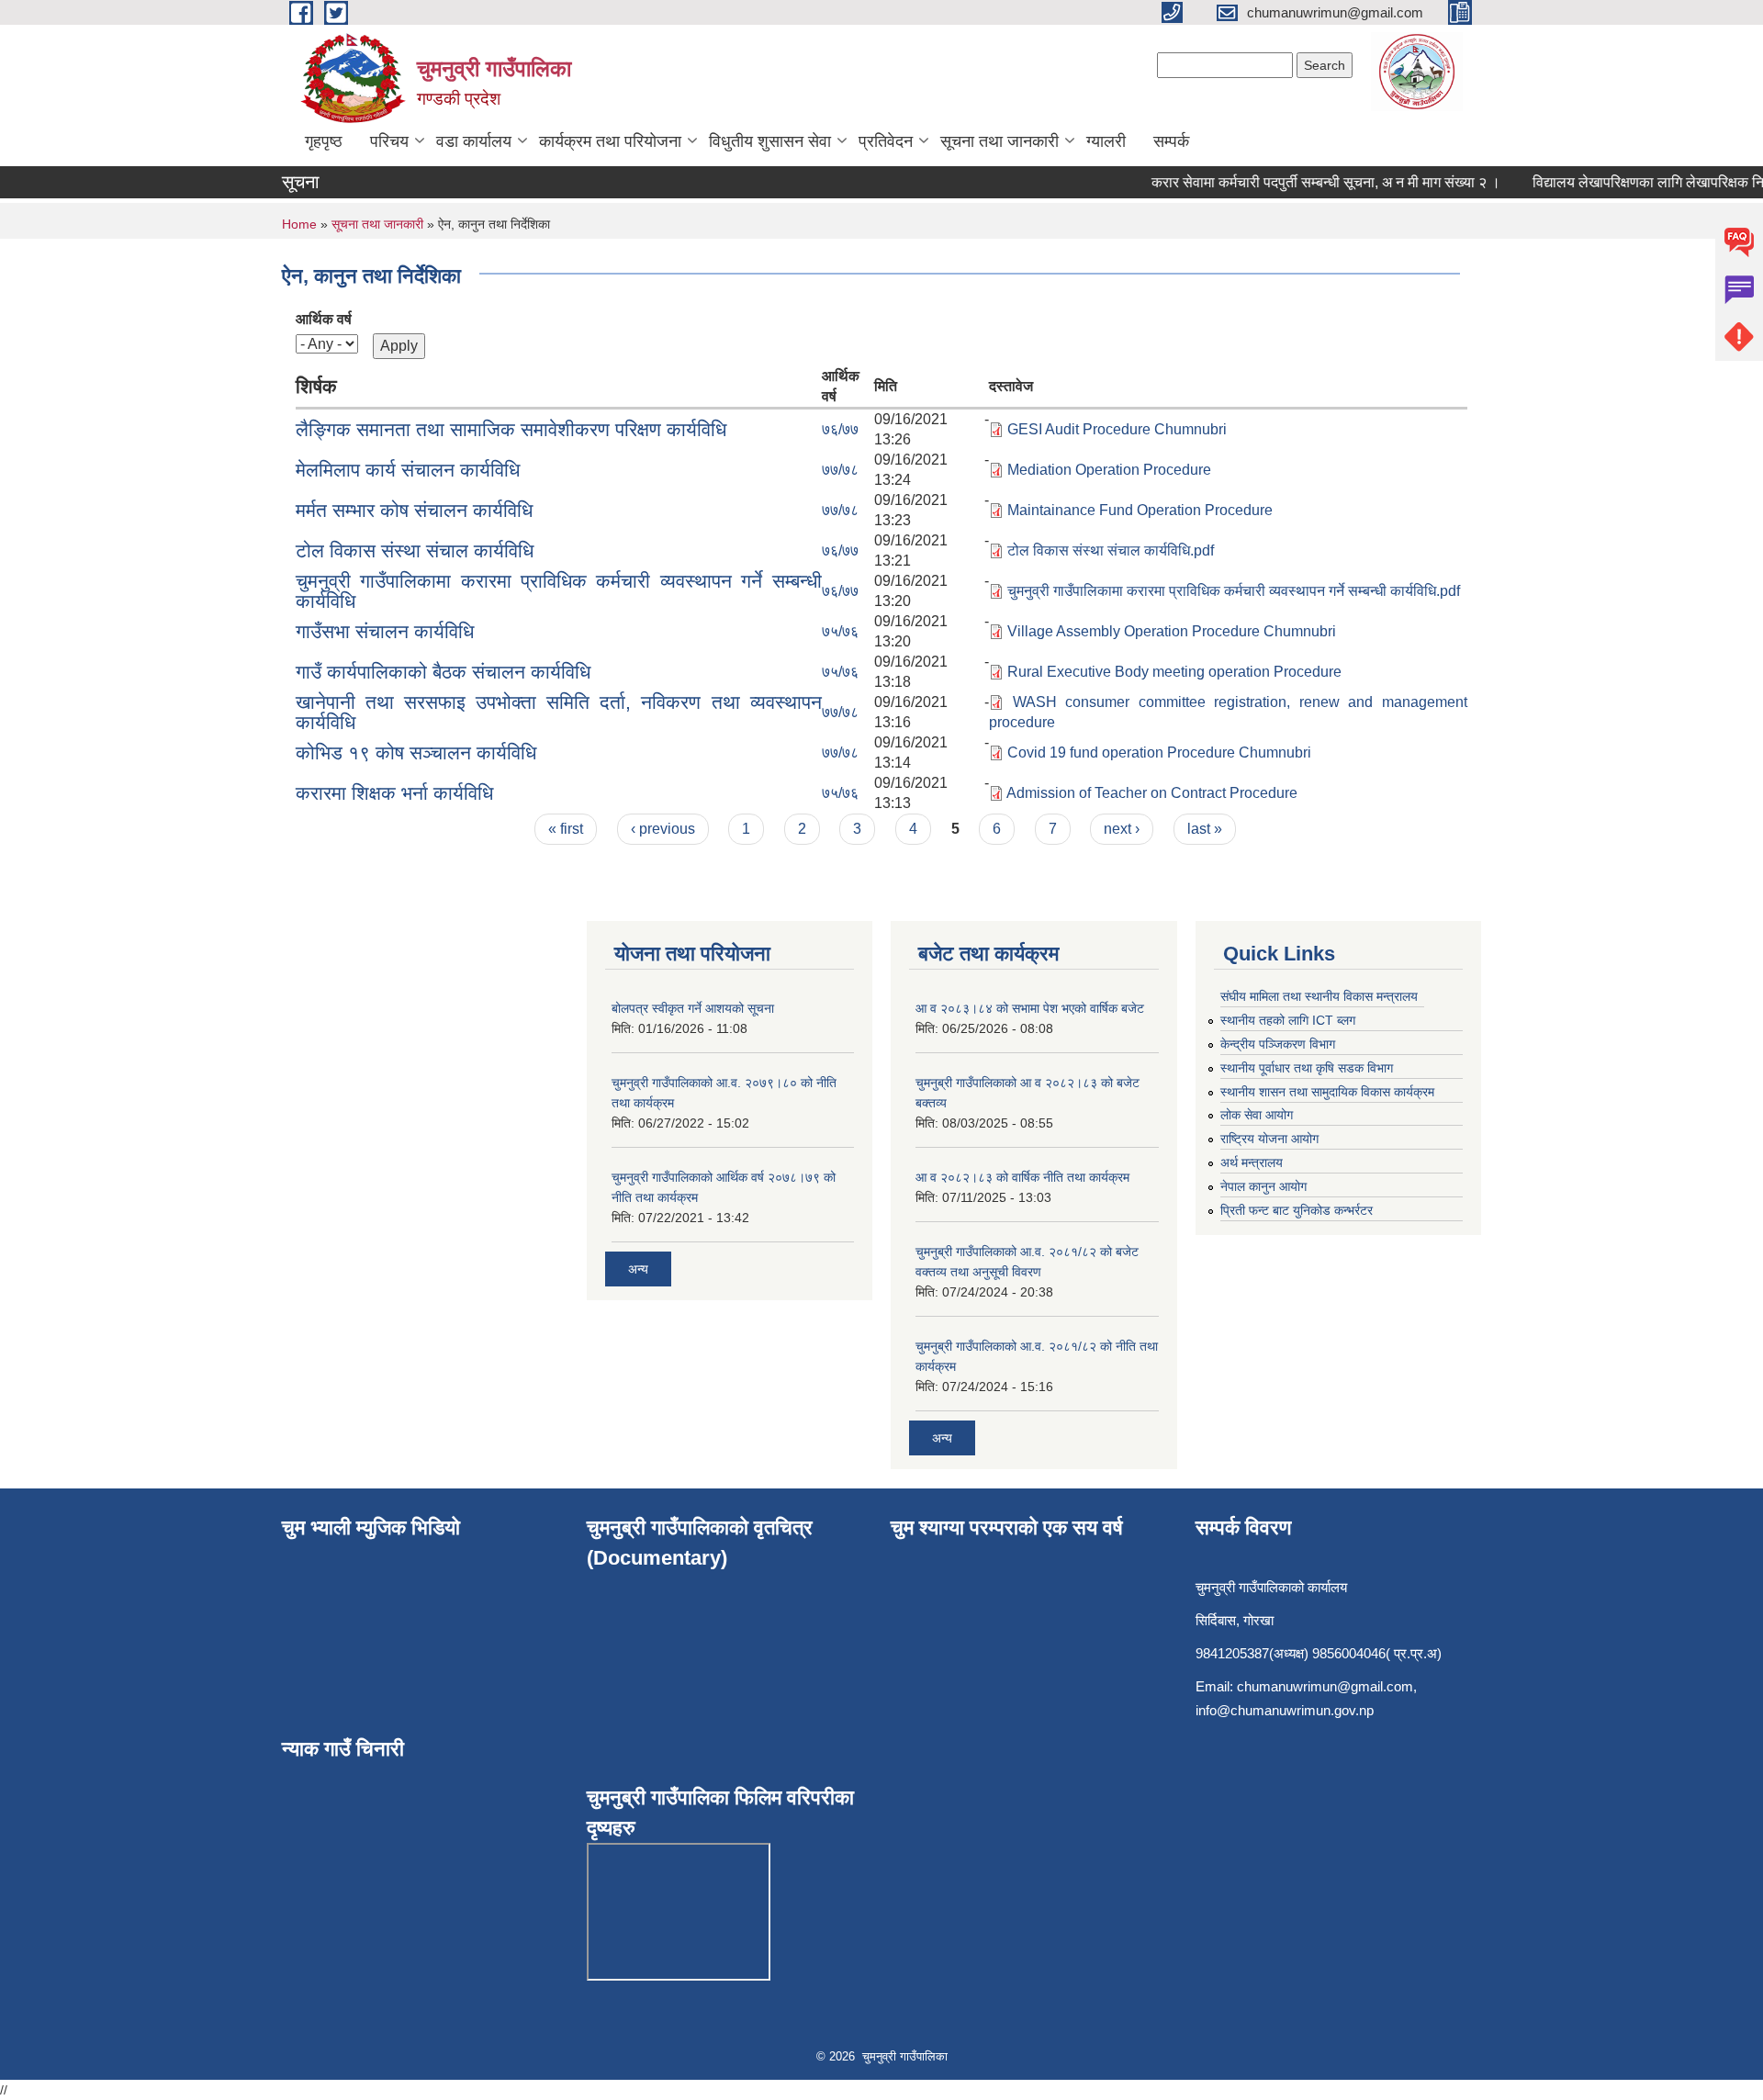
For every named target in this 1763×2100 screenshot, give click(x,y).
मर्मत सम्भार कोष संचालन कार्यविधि (414, 510)
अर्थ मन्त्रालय (1252, 1162)
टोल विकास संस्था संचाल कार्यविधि (415, 550)
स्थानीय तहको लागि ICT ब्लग (1288, 1020)
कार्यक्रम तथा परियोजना (610, 141)
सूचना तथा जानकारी (999, 141)
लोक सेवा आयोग (1257, 1115)
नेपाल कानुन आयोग (1263, 1186)
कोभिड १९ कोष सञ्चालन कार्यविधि (416, 752)
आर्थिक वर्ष (324, 319)
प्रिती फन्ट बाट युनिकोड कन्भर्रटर (1297, 1210)
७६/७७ (840, 429)
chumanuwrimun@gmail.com (1325, 1686)
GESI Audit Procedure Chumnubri (1117, 429)
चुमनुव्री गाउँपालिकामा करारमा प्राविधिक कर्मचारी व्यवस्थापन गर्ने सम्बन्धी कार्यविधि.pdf (1234, 591)
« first (566, 829)
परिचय (389, 141)
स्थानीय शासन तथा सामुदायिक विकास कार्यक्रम (1327, 1092)
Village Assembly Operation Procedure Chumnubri (1172, 631)
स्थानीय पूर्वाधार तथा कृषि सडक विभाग (1307, 1068)
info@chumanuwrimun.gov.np (1285, 1710)
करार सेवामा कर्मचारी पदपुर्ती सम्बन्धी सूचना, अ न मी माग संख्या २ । (1307, 182)
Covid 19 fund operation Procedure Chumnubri (1159, 752)
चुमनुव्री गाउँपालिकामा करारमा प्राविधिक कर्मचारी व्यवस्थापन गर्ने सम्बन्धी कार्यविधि (559, 591)
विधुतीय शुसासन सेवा (770, 141)
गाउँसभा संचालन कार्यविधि (385, 631)
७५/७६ (840, 631)
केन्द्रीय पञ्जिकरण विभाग (1278, 1044)
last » (1205, 829)
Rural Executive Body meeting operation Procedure (1174, 672)
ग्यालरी (1106, 141)
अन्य (638, 1269)
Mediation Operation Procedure (1109, 470)
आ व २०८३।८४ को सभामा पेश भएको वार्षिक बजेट (1030, 1008)
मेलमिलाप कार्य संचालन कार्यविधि (408, 470)
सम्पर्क (1171, 141)
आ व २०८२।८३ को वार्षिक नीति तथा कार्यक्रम (1022, 1177)
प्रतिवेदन (886, 141)
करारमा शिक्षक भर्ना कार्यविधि (394, 793)
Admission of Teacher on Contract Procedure (1152, 793)
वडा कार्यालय (474, 141)
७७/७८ (840, 470)
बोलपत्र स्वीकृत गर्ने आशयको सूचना (693, 1008)
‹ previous (663, 829)
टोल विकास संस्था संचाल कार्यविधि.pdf (1111, 550)
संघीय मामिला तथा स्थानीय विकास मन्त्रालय (1319, 996)
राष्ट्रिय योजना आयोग (1269, 1139)
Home (299, 224)
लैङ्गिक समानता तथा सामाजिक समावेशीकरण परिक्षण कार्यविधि (511, 429)
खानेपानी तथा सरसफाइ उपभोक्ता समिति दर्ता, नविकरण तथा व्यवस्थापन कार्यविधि (559, 712)
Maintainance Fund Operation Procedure (1140, 510)
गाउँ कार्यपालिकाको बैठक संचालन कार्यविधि (443, 672)
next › (1122, 829)
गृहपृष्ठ (324, 141)
